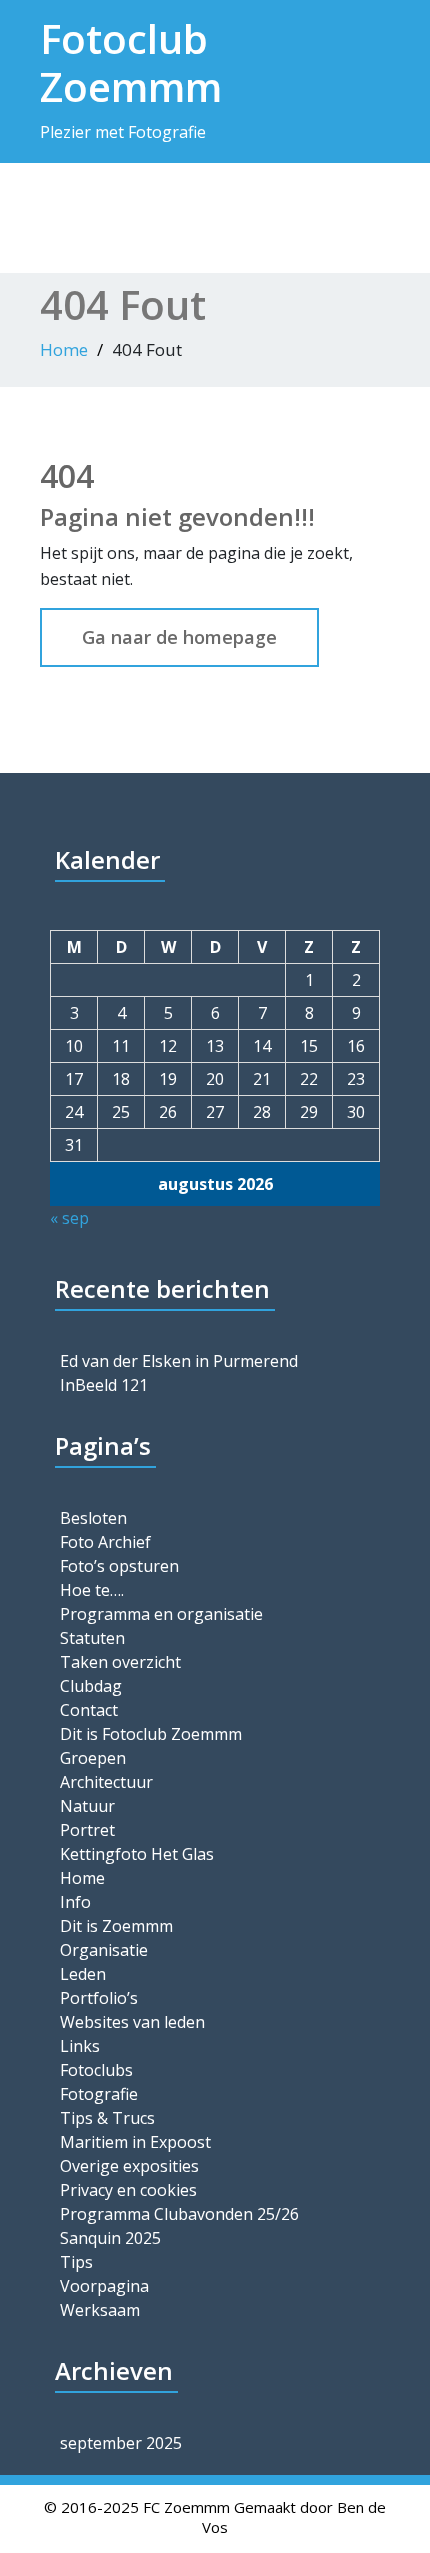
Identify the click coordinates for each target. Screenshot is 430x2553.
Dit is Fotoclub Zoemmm (151, 1734)
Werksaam (100, 2310)
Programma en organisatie (161, 1614)
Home (64, 349)
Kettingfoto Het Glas (137, 1854)
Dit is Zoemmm (116, 1926)
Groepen (93, 1758)
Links (80, 2046)
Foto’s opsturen (119, 1566)
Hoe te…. (92, 1590)
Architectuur (106, 1782)
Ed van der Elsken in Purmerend (179, 1361)
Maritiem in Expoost (135, 2142)
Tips (76, 2262)
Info (75, 1902)
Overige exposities (129, 2166)
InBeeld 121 (104, 1385)
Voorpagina (104, 2286)
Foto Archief (105, 1542)
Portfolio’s (99, 1998)
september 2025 (121, 2443)
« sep (69, 1218)
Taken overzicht (120, 1662)
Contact (89, 1710)
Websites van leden (132, 2022)
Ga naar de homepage (179, 637)
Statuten (92, 1638)
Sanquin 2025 (110, 2238)
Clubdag (91, 1686)
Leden (83, 1974)
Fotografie (99, 2094)
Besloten (93, 1518)
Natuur (87, 1806)
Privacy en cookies (128, 2190)
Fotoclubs (96, 2070)
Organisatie (104, 1950)
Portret (87, 1830)
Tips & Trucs (107, 2118)
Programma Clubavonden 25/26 (179, 2214)
